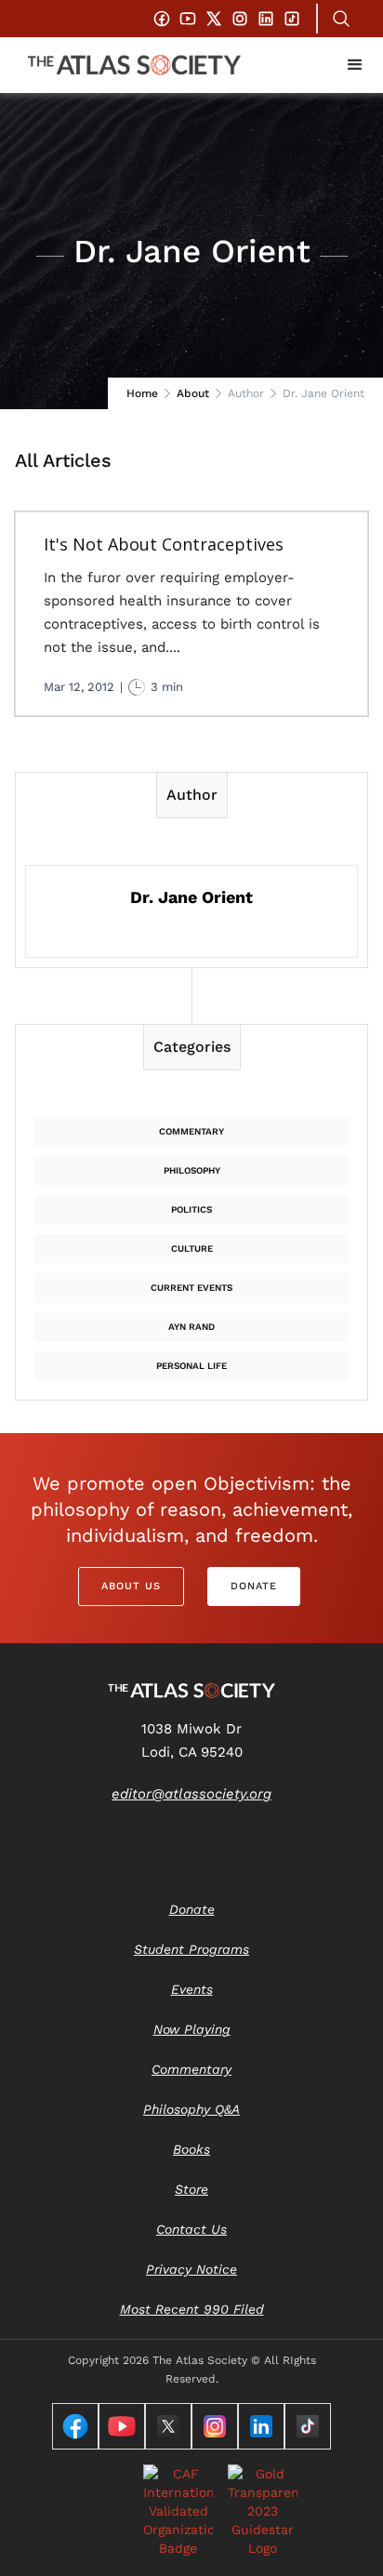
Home (142, 393)
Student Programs (191, 1949)
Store (191, 2189)
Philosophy (192, 1170)
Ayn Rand (191, 1327)
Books (191, 2149)
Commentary (191, 1131)
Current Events (191, 1288)
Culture (192, 1248)
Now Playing (192, 2029)
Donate (254, 1586)
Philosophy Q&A (191, 2109)
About (193, 393)
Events (192, 1989)
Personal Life (191, 1366)
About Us (131, 1586)
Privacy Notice (191, 2269)
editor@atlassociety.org (191, 1794)
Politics (191, 1209)
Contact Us (191, 2229)
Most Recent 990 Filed (192, 2309)
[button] (355, 65)
